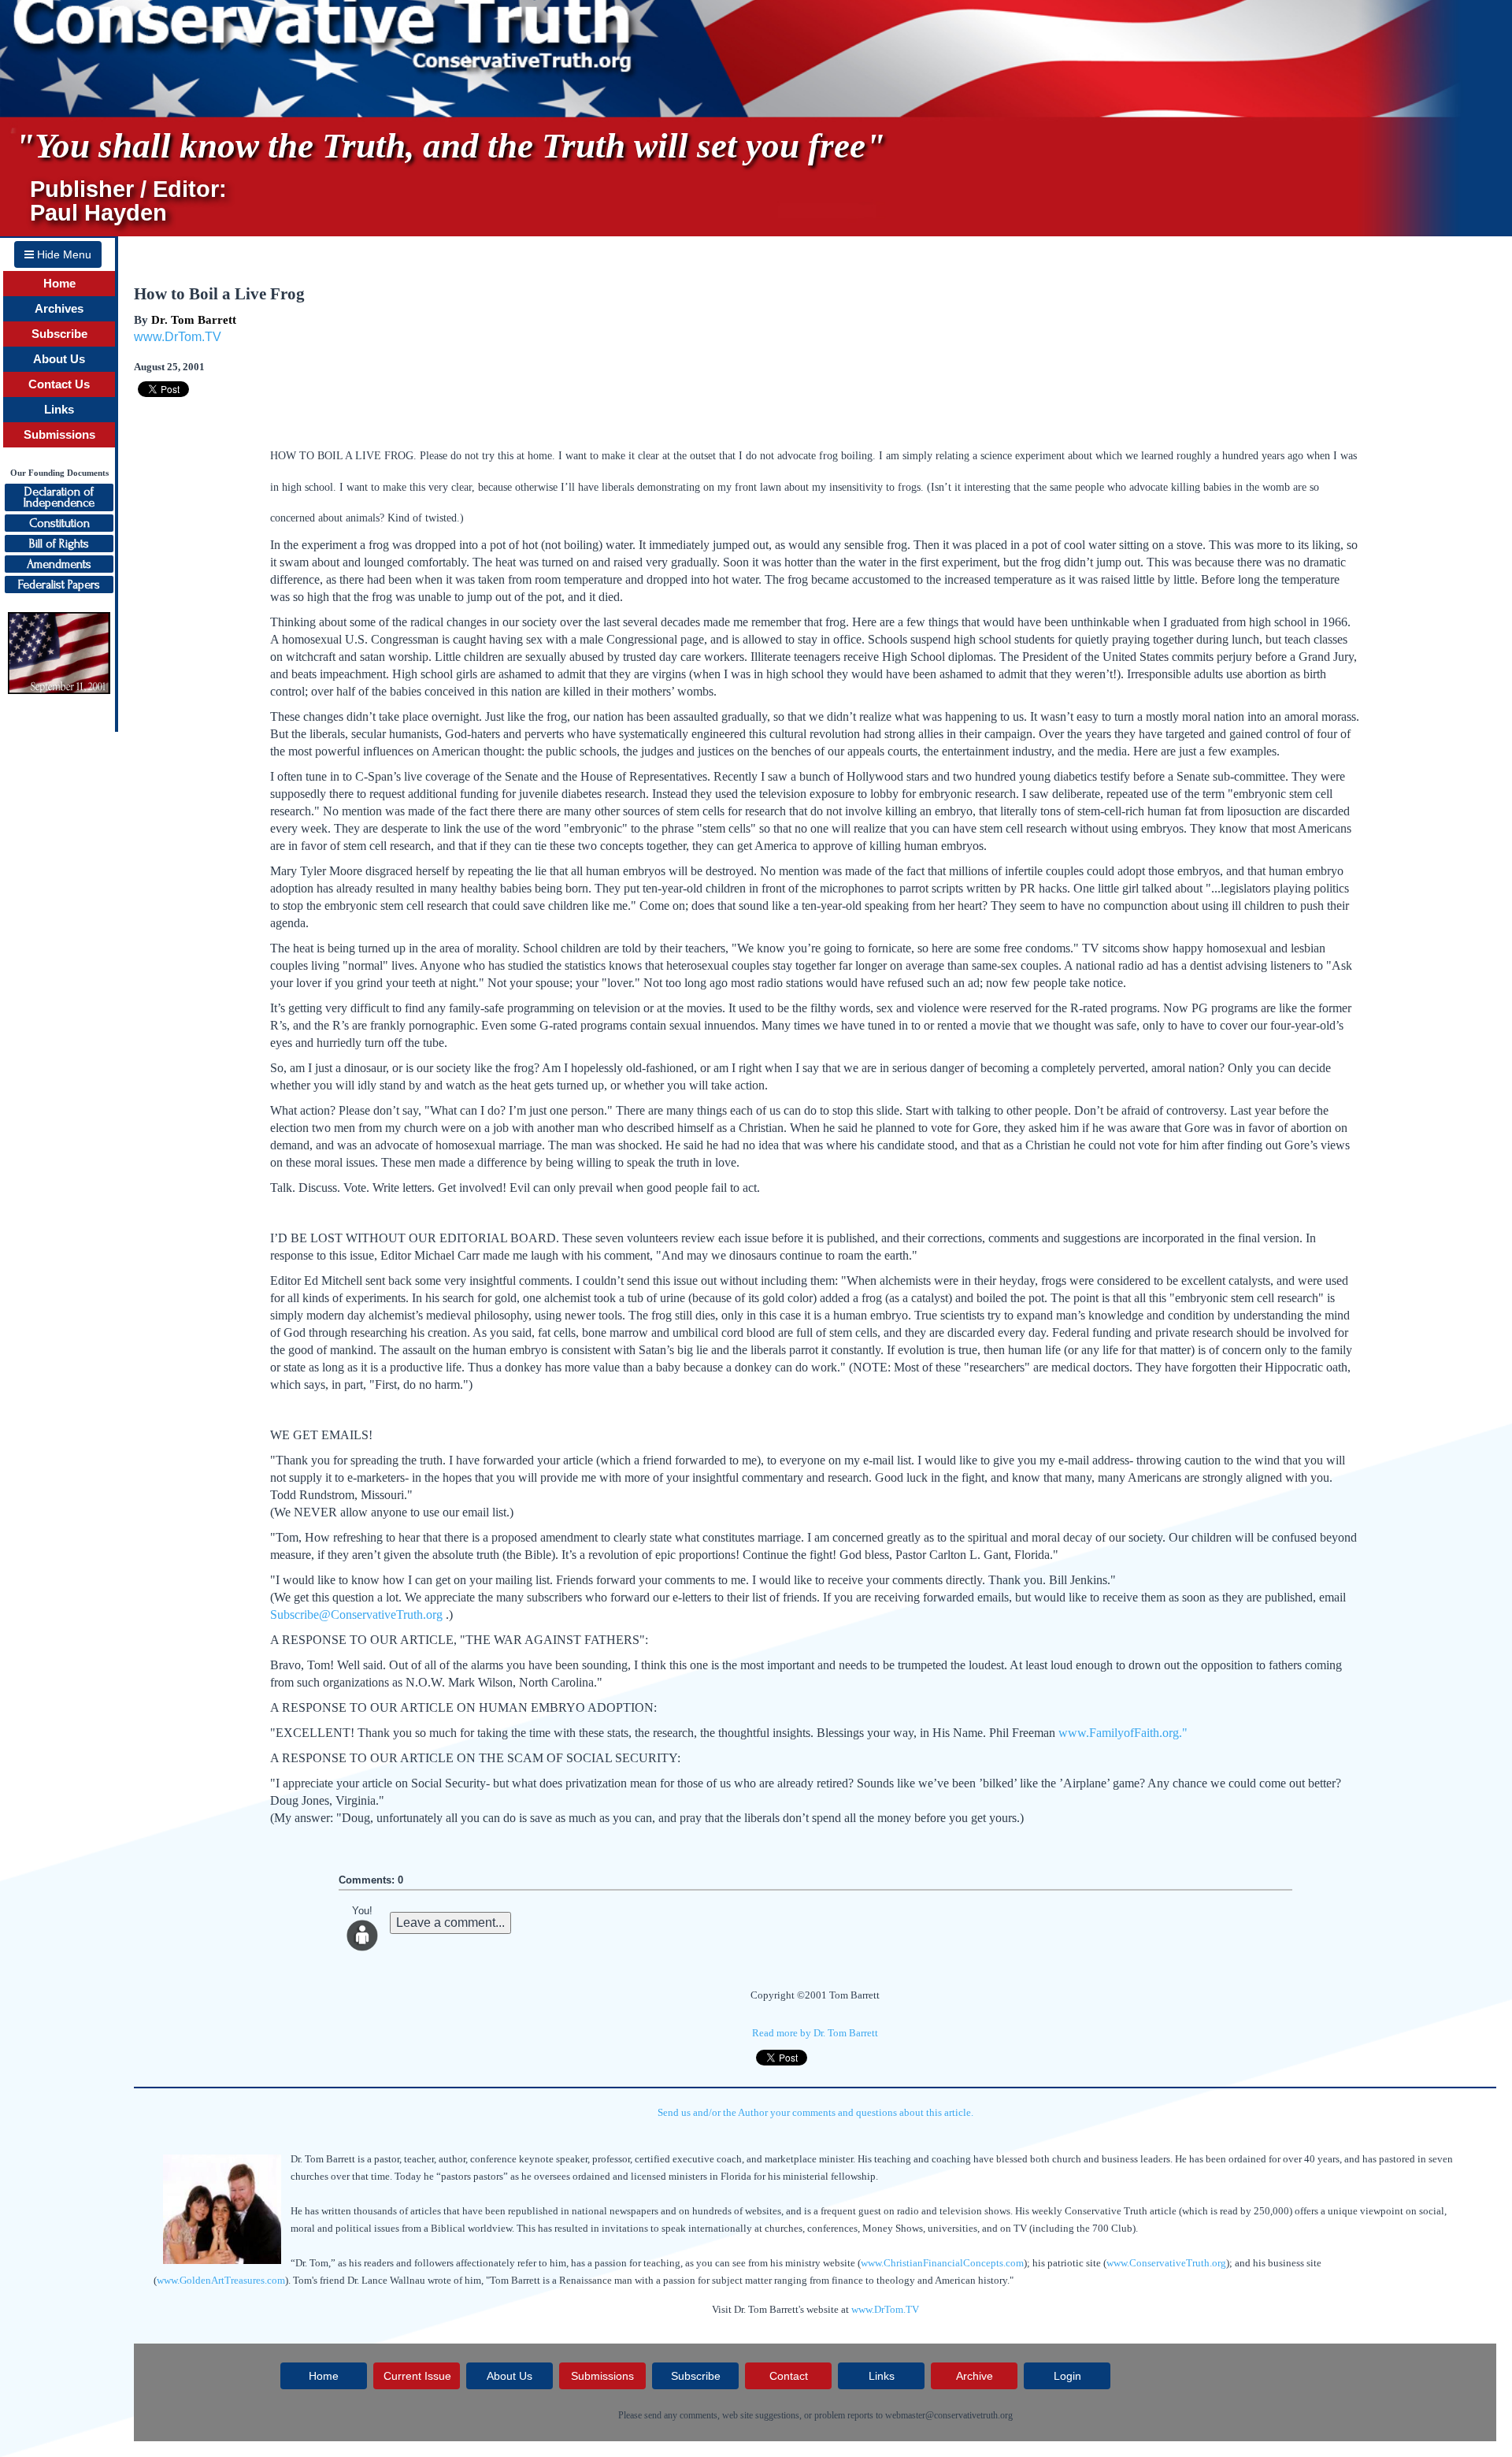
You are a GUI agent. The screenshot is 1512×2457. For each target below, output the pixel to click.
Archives (59, 309)
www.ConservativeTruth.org (1166, 2263)
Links (59, 410)
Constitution (59, 523)
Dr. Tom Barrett (194, 320)
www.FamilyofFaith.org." (1123, 1733)
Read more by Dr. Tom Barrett (815, 2033)
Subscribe (59, 334)
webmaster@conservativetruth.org (949, 2415)
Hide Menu (63, 254)
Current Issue (417, 2376)
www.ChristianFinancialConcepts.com (942, 2263)
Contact (789, 2376)
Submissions (59, 435)
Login (1067, 2376)
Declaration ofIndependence (59, 497)
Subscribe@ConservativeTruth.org (356, 1614)
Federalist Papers (59, 585)
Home (59, 284)
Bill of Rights (59, 544)
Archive (975, 2376)
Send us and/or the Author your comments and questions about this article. (815, 2112)
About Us (59, 359)
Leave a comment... (450, 1923)
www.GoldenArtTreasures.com (221, 2280)
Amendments (59, 564)
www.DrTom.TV (178, 337)
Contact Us (59, 384)
